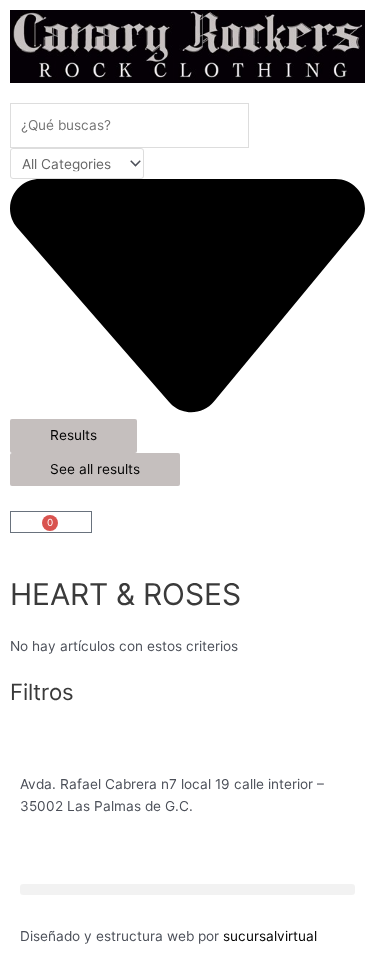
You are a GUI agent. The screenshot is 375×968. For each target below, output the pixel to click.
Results (73, 435)
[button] (187, 889)
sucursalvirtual (270, 936)
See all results (95, 469)
